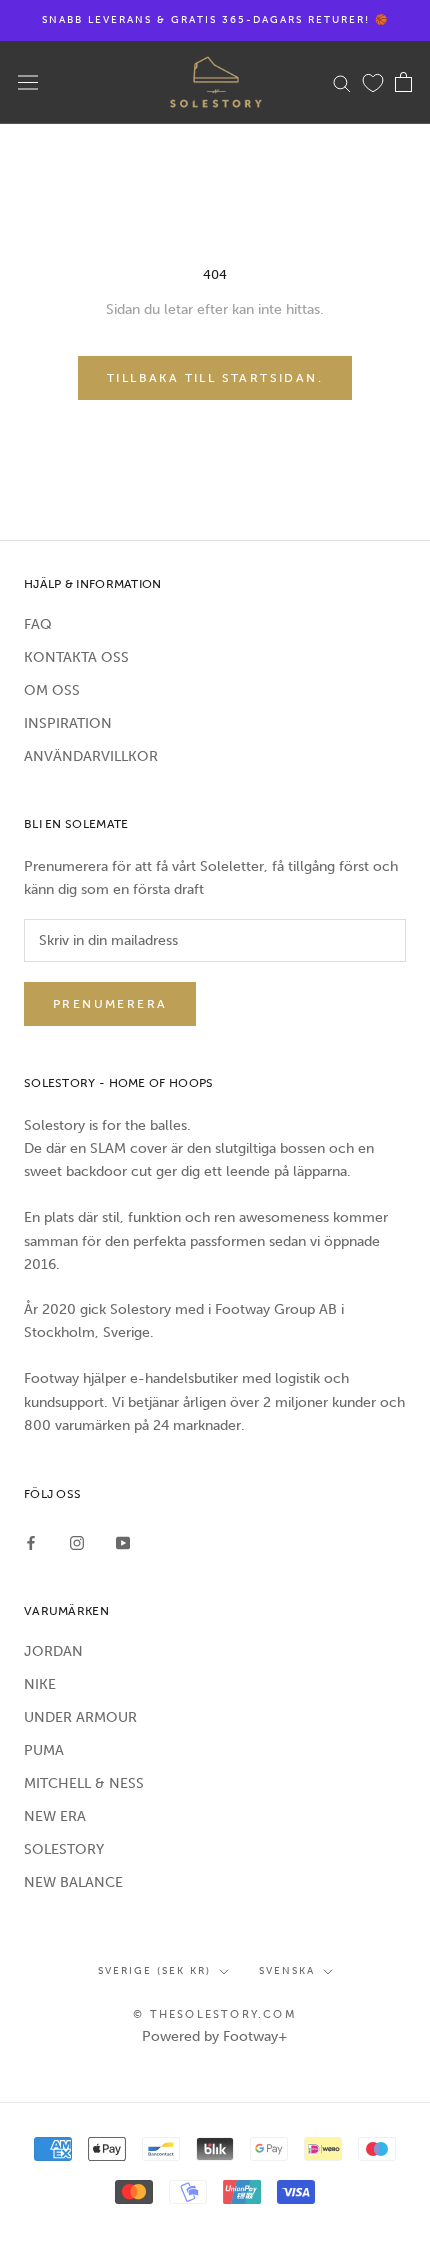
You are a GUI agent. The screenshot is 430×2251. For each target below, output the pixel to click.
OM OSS (52, 690)
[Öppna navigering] (28, 82)
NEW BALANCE (73, 1882)
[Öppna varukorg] (403, 82)
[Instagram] (77, 1541)
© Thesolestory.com (215, 2014)
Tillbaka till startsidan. (215, 378)
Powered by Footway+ (215, 2036)
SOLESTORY (64, 1849)
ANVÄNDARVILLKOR (91, 756)
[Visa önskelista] (373, 82)
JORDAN (53, 1651)
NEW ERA (55, 1816)
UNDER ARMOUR (80, 1717)
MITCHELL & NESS (84, 1783)
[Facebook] (31, 1541)
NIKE (40, 1684)
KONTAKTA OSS (76, 657)
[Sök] (342, 82)
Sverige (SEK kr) (154, 1971)
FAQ (38, 624)
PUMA (44, 1750)
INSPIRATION (68, 723)
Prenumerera (110, 1004)
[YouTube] (123, 1541)
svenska (287, 1971)
